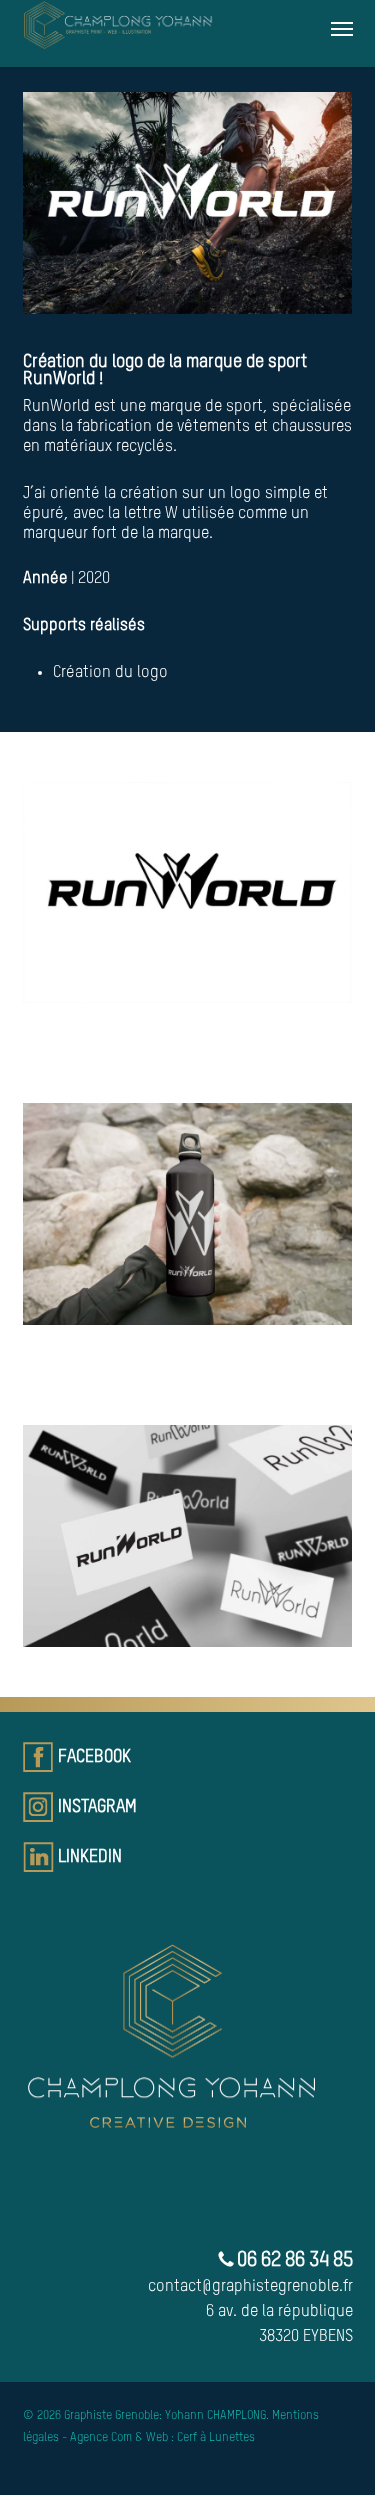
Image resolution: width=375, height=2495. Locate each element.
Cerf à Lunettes (216, 2438)
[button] (342, 28)
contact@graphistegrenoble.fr (250, 2287)
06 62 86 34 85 (293, 2261)
